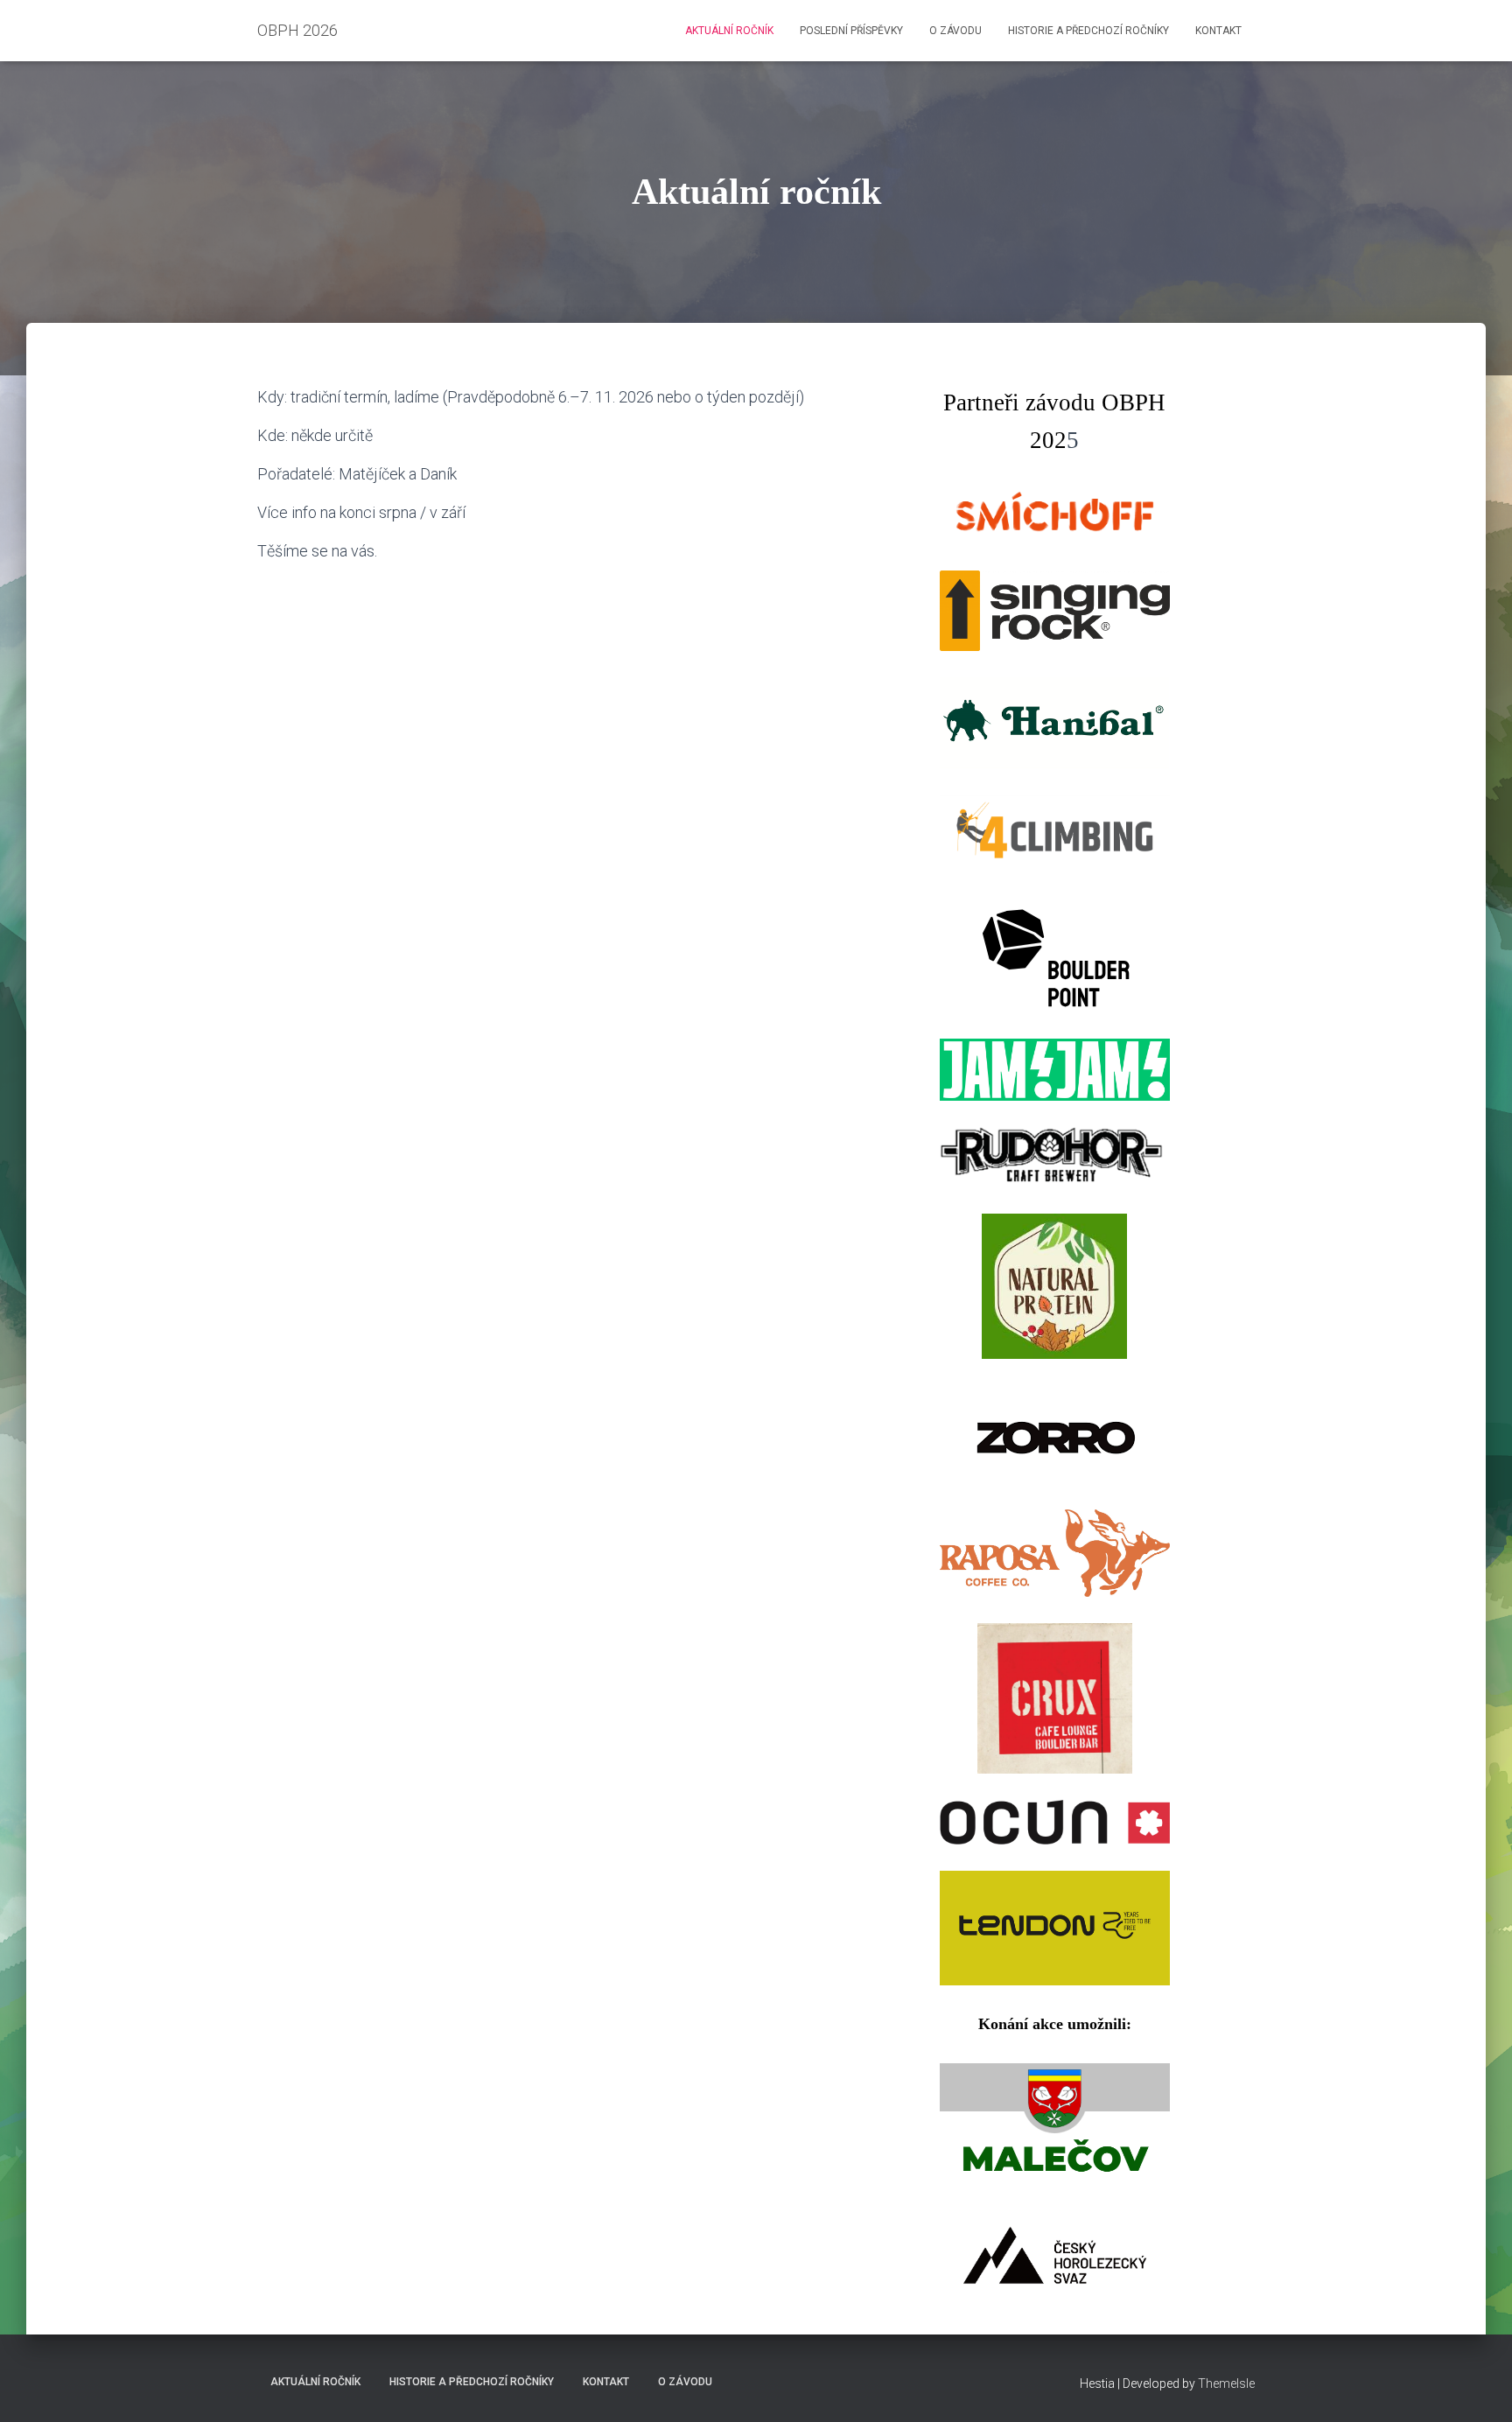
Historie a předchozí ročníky (1088, 31)
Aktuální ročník (729, 31)
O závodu (955, 31)
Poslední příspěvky (851, 31)
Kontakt (1218, 31)
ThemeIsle (1226, 2383)
